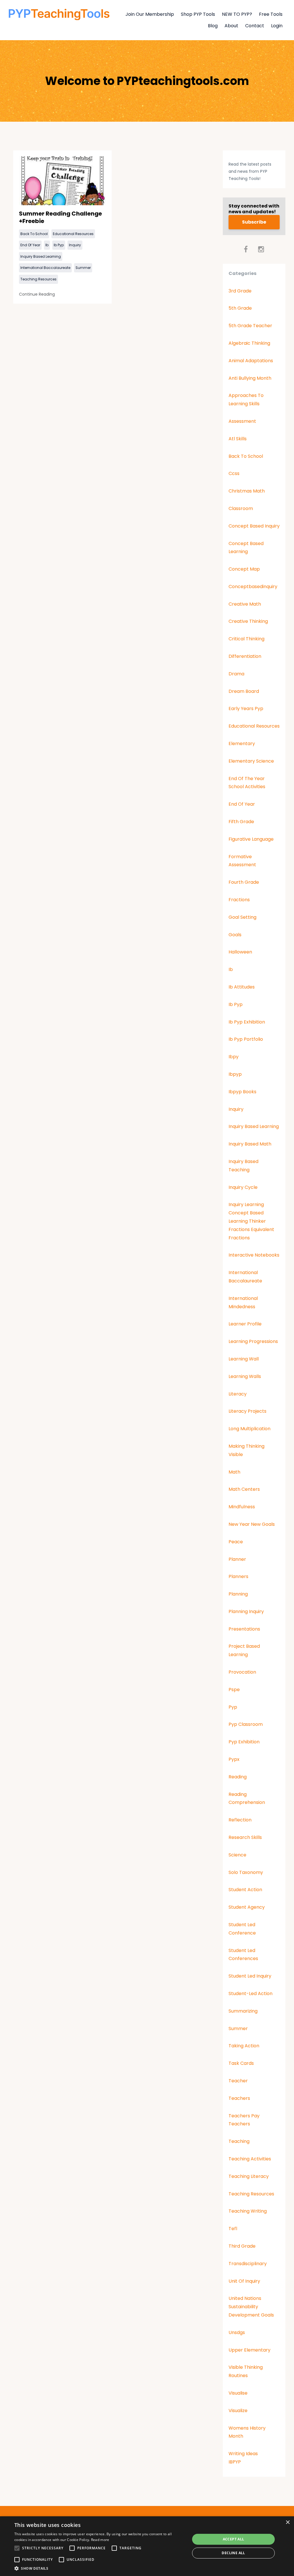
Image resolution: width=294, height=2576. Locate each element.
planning (238, 1594)
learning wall (244, 1359)
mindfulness (242, 1507)
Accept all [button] (234, 2539)
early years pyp (246, 709)
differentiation (245, 656)
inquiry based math (250, 1144)
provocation (242, 1672)
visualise (238, 2393)
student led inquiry (250, 1976)
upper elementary (249, 2350)
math (234, 1472)
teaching (239, 2141)
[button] (100, 2569)
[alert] (147, 2546)
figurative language (251, 839)
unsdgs (237, 2332)
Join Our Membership (150, 14)
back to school (34, 234)
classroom (241, 508)
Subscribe (254, 222)
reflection (240, 1820)
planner (237, 1559)
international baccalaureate (45, 268)
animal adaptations (251, 361)
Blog (213, 26)
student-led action (251, 1993)
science (237, 1855)
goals (235, 935)
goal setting (242, 917)
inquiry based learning (41, 256)
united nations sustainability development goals (251, 2307)
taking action (244, 2046)
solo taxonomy (246, 1872)
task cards (241, 2063)
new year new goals (252, 1524)
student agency (247, 1907)
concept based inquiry (254, 526)
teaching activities (250, 2159)
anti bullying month (250, 378)
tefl (233, 2229)
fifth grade (241, 822)
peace (236, 1542)
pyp (233, 1707)
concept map (244, 569)
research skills (245, 1837)
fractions (239, 900)
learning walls (245, 1376)
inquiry (75, 245)
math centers (244, 1489)
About (231, 26)
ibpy (234, 1057)
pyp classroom (246, 1724)
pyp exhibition (244, 1742)
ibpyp (235, 1074)
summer (83, 268)
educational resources (73, 234)
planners (238, 1576)
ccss (234, 473)
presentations (244, 1629)
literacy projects (247, 1411)
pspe (234, 1690)
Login (277, 26)
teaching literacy (249, 2176)
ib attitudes (242, 987)
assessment (242, 421)
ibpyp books (242, 1092)
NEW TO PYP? (237, 14)
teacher (238, 2081)
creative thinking (248, 621)
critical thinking (246, 639)
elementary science (251, 761)
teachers (239, 2098)
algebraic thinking (249, 343)
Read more (100, 2540)
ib (47, 245)
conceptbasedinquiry (253, 587)
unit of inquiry (244, 2281)
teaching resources (38, 279)
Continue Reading (37, 294)
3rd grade (240, 291)
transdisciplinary (248, 2264)
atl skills (238, 439)
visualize (238, 2411)
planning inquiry (246, 1611)
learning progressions (253, 1341)
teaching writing (248, 2211)
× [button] (288, 2522)
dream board (244, 691)
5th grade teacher (250, 326)
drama (236, 674)
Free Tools (271, 14)
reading (238, 1777)
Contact (255, 26)
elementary (242, 744)
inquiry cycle (243, 1187)
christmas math (247, 491)
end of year (30, 245)
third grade (242, 2246)
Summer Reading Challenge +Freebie (60, 217)
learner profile (245, 1324)
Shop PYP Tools (198, 14)
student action (245, 1890)
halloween (240, 952)
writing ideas (243, 2454)
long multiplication (249, 1429)
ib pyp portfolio (246, 1039)
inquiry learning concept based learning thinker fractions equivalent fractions (251, 1221)
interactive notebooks (254, 1255)
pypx (234, 1759)
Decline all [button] (233, 2553)
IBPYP (235, 2462)
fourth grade (244, 882)
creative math (245, 604)
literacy (238, 1394)
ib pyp (59, 245)
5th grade (240, 308)
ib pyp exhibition (247, 1022)
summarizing (243, 2011)
